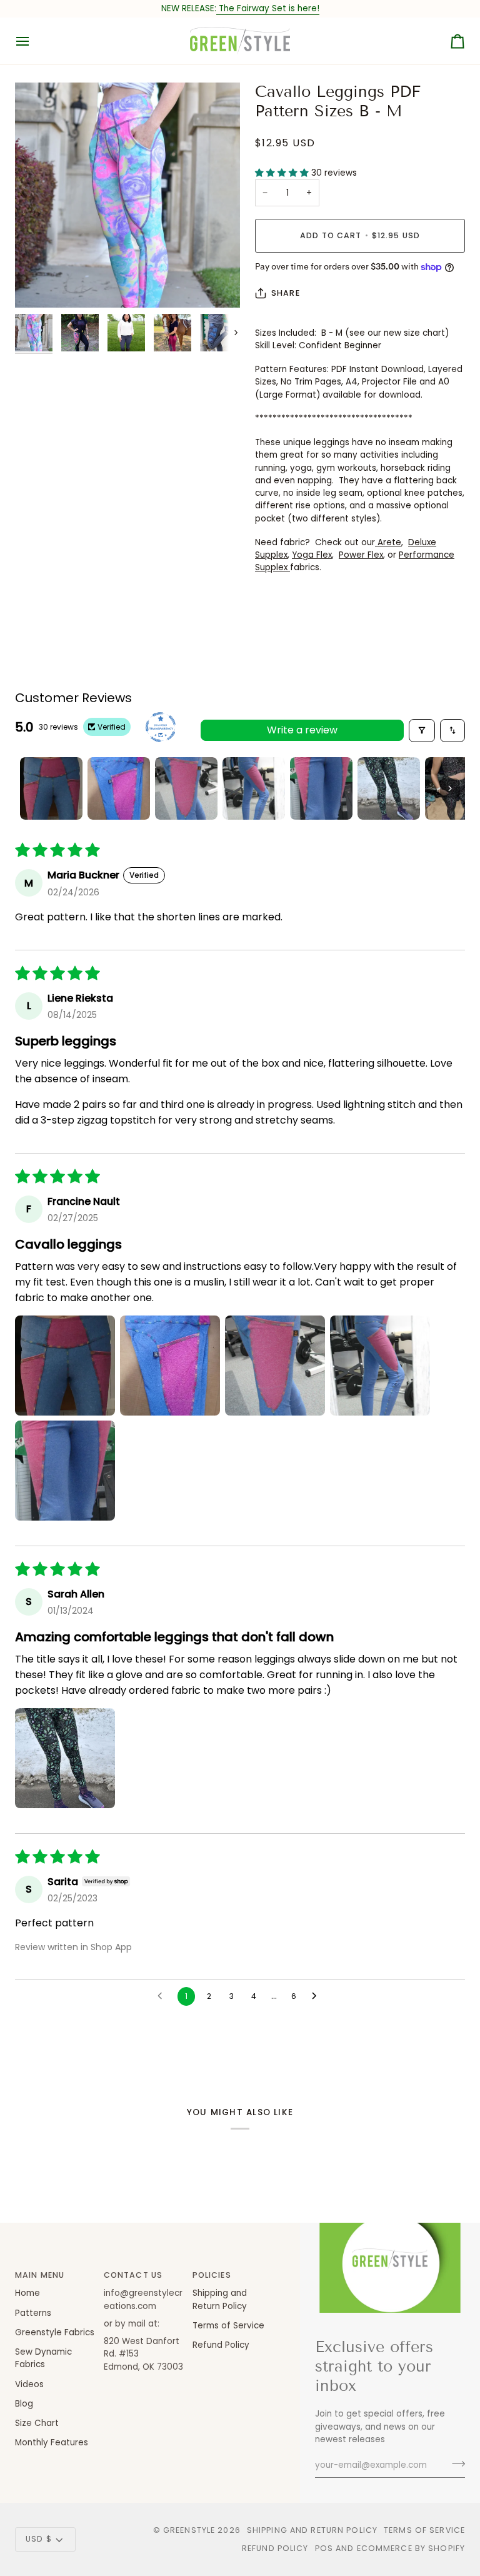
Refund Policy (221, 2345)
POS (324, 2548)
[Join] (455, 2463)
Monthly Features (52, 2443)
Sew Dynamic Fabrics (43, 2358)
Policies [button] (212, 2275)
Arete (388, 542)
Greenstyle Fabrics (55, 2332)
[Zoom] (127, 195)
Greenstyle (189, 2530)
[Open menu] (34, 41)
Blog (24, 2404)
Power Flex (361, 555)
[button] (283, 173)
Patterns (33, 2313)
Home (27, 2293)
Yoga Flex (312, 555)
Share (286, 293)
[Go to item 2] (119, 788)
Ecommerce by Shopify (411, 2548)
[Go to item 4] (254, 788)
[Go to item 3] (186, 788)
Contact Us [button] (133, 2275)
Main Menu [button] (40, 2275)
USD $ (39, 2539)
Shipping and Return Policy (220, 2299)
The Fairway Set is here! (268, 8)
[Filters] (422, 731)
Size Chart (37, 2423)
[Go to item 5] (321, 788)
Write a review (302, 730)
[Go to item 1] (51, 788)
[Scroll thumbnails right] (450, 788)
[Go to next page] (317, 1996)
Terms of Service (228, 2326)
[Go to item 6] (389, 788)
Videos (29, 2384)
